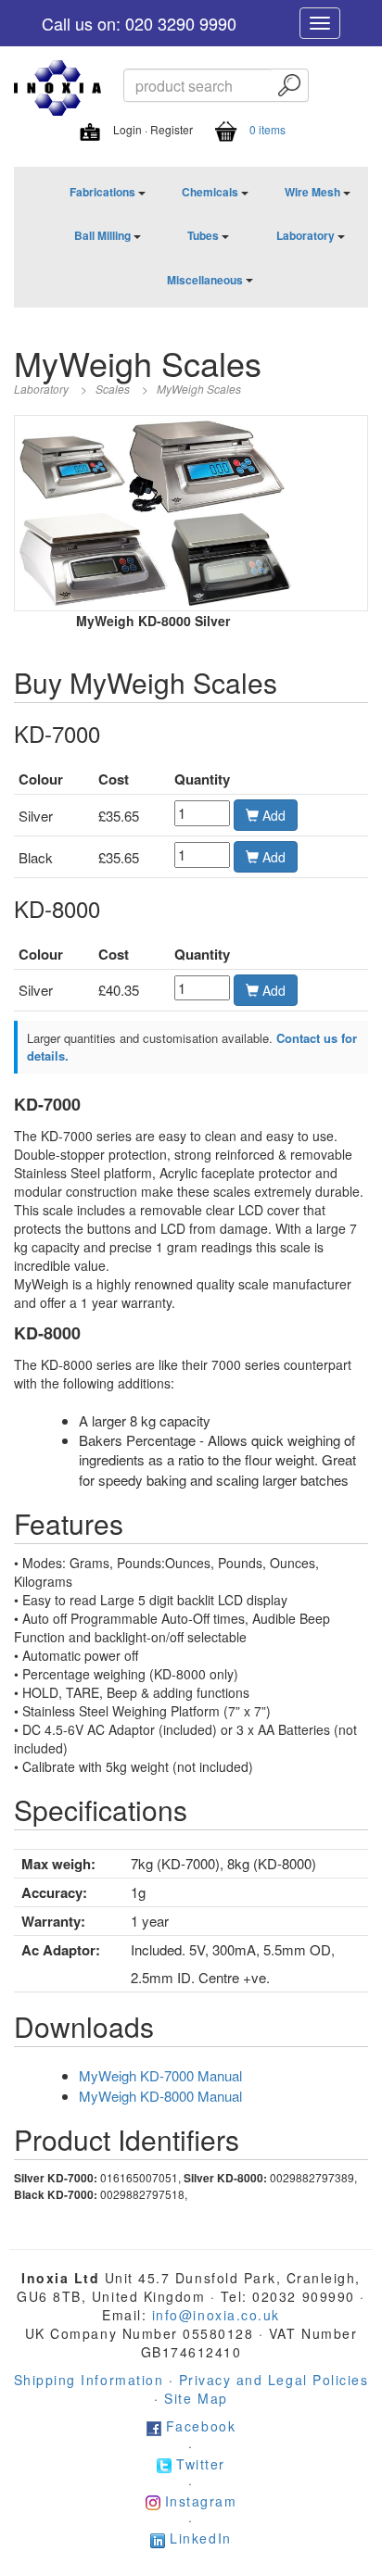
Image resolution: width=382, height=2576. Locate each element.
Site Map (196, 2398)
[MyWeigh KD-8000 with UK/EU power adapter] (207, 465)
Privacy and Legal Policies (274, 2380)
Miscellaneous (205, 280)
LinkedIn (200, 2538)
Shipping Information (89, 2380)
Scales (113, 389)
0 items (267, 129)
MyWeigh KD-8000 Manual (160, 2096)
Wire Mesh (312, 192)
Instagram (201, 2501)
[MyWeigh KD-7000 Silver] (95, 558)
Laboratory (306, 235)
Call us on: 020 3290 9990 (139, 23)
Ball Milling (102, 235)
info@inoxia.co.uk (216, 2315)
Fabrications (102, 192)
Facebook (201, 2426)
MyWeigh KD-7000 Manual (160, 2075)
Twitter (201, 2464)
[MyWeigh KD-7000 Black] (232, 558)
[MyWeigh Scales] (74, 465)
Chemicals (210, 192)
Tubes (203, 235)
